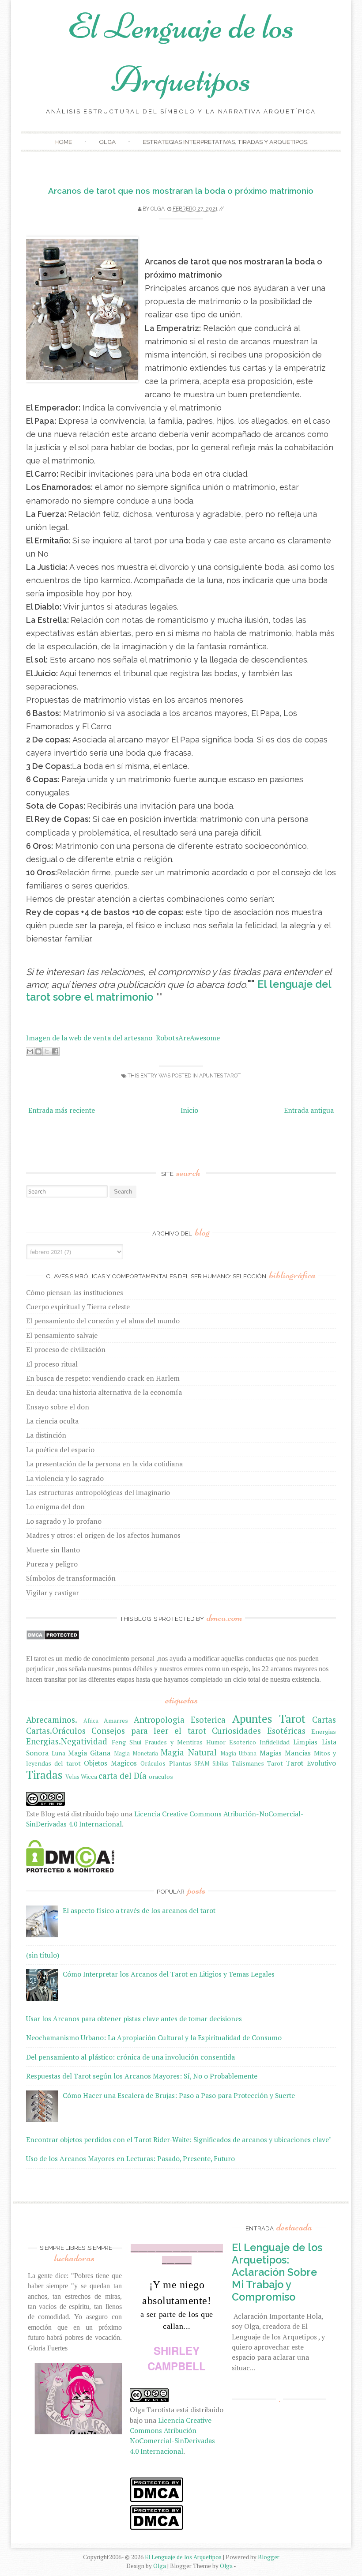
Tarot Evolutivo (311, 1763)
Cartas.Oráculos (56, 1731)
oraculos (161, 1776)
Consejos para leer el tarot (149, 1731)
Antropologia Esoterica (180, 1720)
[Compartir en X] (47, 1051)
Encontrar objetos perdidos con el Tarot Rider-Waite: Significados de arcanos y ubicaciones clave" (179, 2139)
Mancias (298, 1753)
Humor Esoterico (231, 1742)
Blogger (269, 2557)
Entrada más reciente (62, 1110)
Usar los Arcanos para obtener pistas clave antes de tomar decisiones (134, 2019)
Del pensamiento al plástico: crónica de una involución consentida (130, 2057)
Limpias (305, 1742)
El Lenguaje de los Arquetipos (183, 2557)
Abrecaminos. (52, 1720)
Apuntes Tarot (220, 1075)
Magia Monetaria (136, 1753)
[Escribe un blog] (38, 1051)
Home (63, 142)
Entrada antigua (309, 1110)
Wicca (89, 1776)
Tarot (275, 1763)
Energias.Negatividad (67, 1741)
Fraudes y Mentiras (174, 1742)
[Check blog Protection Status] (53, 1638)
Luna (58, 1753)
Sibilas (221, 1764)
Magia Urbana (238, 1753)
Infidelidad (275, 1742)
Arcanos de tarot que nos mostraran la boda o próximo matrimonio (181, 191)
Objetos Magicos (110, 1763)
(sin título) (43, 1955)
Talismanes (248, 1763)
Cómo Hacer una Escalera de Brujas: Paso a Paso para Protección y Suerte (179, 2095)
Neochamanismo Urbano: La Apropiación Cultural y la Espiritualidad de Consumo (154, 2037)
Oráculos (153, 1763)
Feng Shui (126, 1742)
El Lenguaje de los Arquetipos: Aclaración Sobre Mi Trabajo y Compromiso (277, 2272)
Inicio (189, 1110)
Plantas (180, 1763)
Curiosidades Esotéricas (259, 1731)
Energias (324, 1731)
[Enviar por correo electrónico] (30, 1051)
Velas (72, 1777)
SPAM (202, 1764)
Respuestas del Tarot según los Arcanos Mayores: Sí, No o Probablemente (142, 2076)
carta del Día (123, 1776)
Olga (107, 142)
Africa (91, 1721)
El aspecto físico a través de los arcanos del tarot (139, 1910)
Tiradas (44, 1775)
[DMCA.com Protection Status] (70, 1870)
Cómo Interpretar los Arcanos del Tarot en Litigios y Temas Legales (169, 1974)
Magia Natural (189, 1752)
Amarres (116, 1720)
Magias (271, 1753)
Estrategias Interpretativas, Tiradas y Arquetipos (225, 142)
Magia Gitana (89, 1753)
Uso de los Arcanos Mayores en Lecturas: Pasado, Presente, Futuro (130, 2158)
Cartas (324, 1720)
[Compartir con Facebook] (55, 1051)
